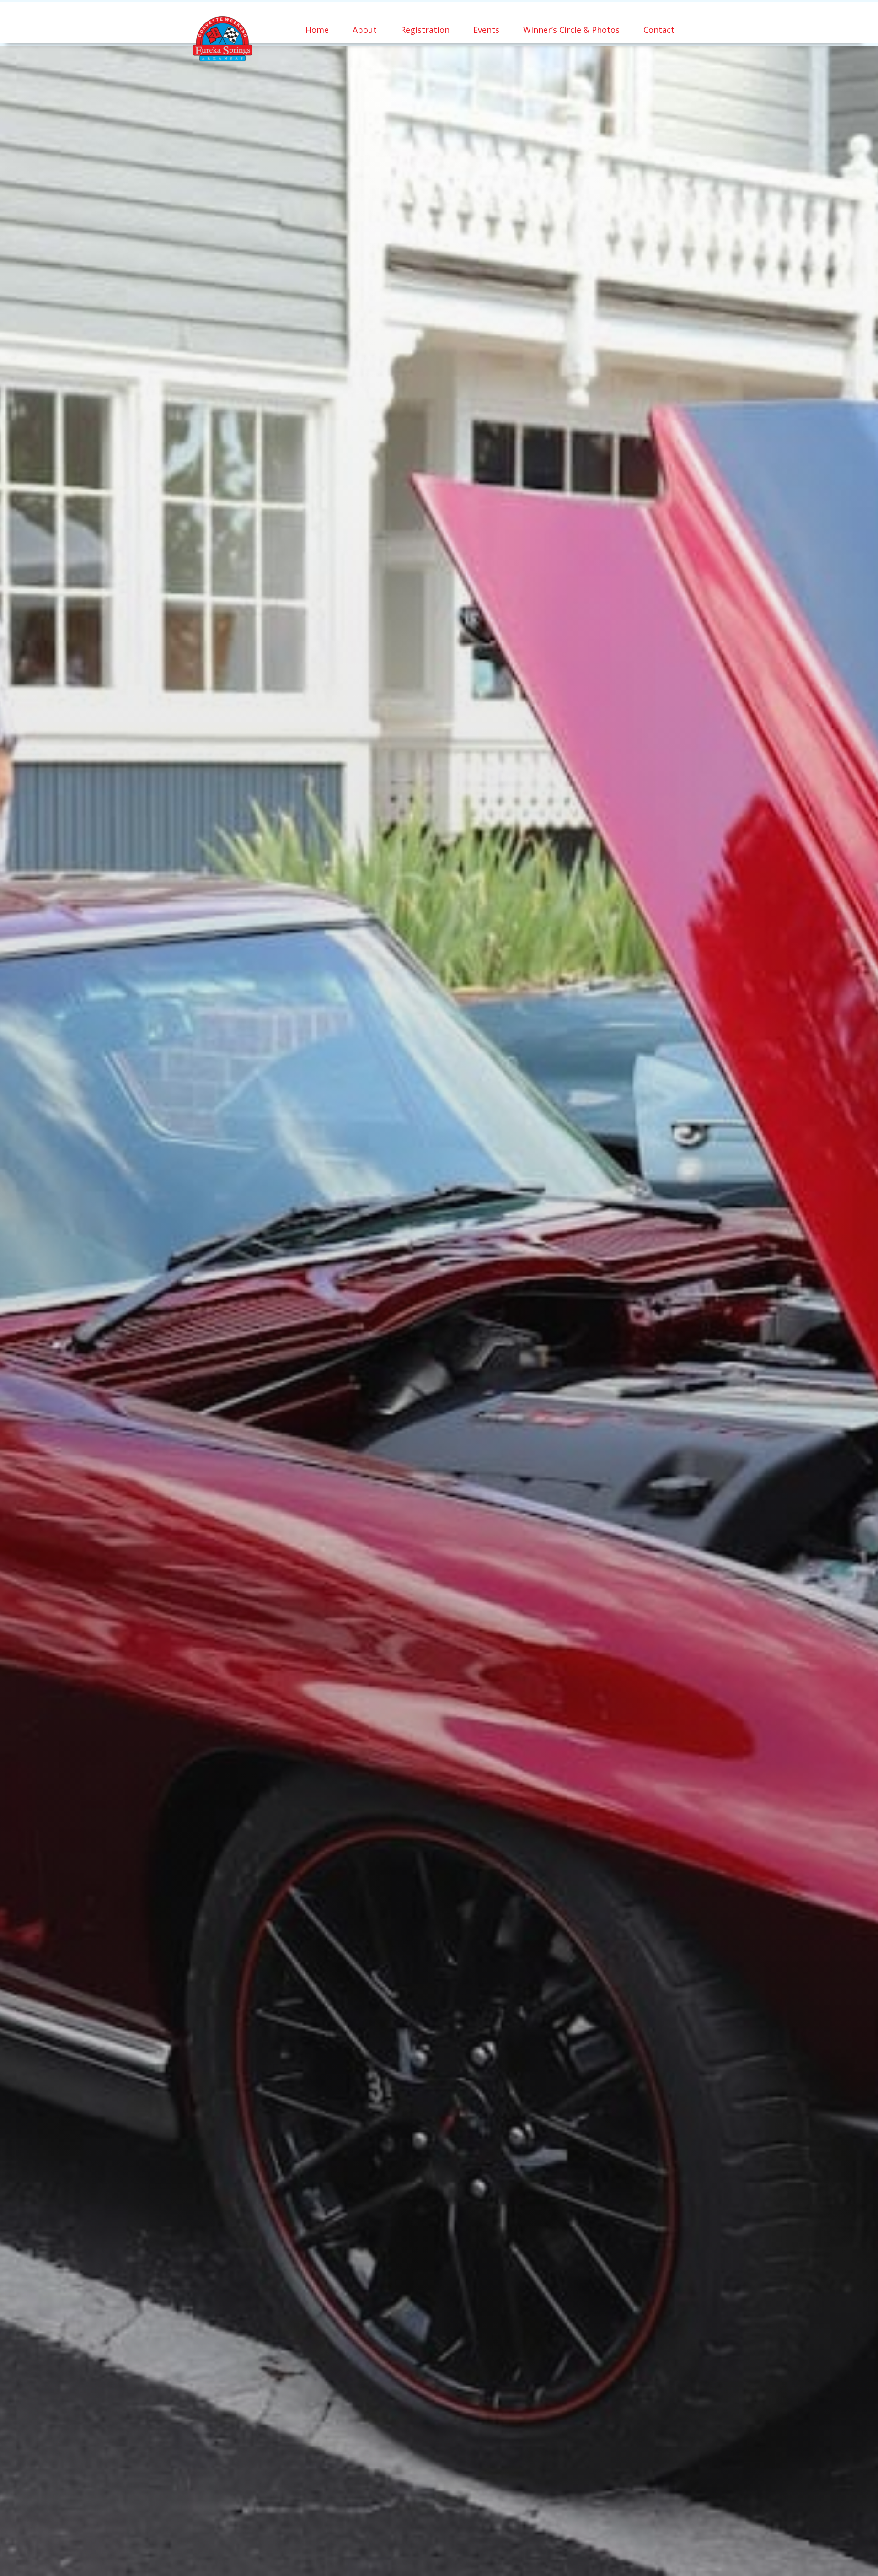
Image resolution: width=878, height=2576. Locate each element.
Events (486, 30)
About (365, 30)
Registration (425, 30)
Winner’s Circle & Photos (571, 30)
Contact (659, 30)
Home (317, 30)
